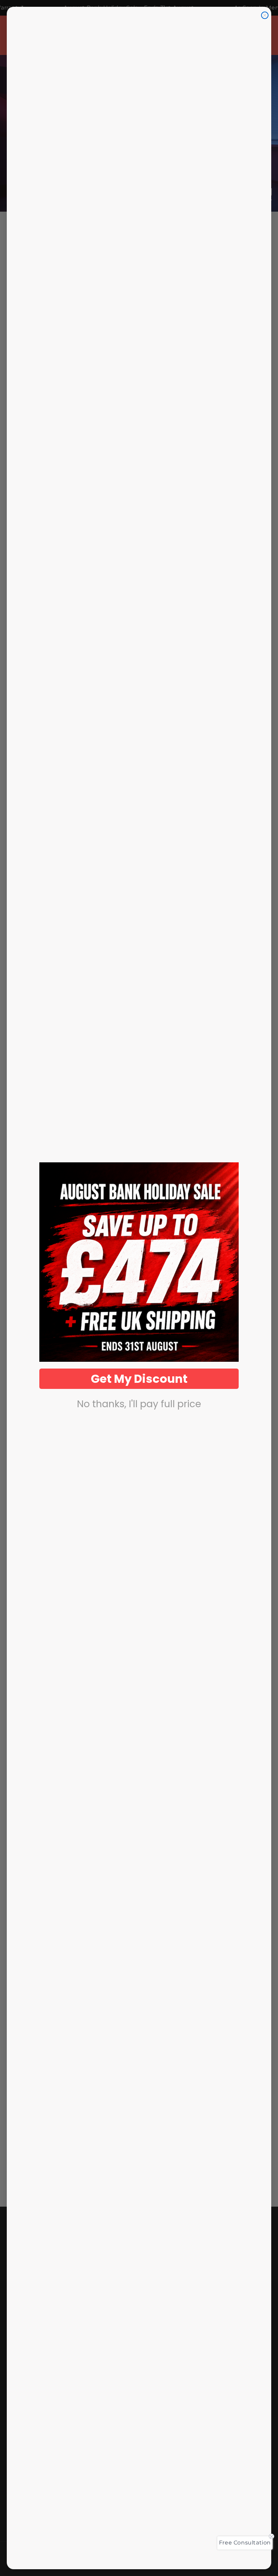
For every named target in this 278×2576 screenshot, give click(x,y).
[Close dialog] (265, 15)
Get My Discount (139, 1379)
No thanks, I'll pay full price (139, 1404)
